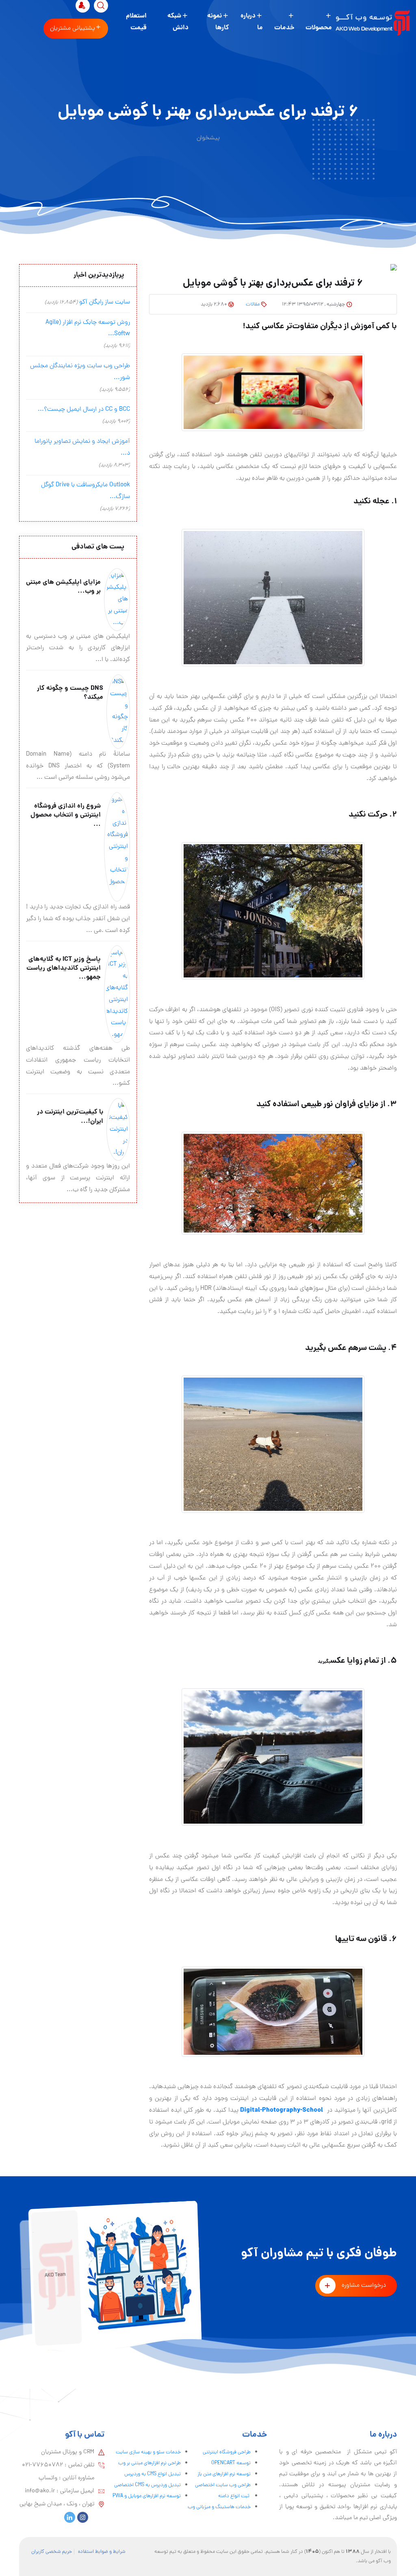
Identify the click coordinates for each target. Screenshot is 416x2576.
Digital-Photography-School (282, 2110)
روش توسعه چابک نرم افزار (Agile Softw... (88, 328)
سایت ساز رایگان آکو (105, 302)
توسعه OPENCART (231, 2463)
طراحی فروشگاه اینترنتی (227, 2452)
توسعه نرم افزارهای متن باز (224, 2474)
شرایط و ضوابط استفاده (102, 2552)
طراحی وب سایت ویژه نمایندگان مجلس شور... (80, 372)
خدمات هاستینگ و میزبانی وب (219, 2507)
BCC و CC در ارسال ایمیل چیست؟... (84, 409)
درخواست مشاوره (364, 2286)
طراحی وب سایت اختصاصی (223, 2485)
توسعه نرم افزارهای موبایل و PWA (147, 2496)
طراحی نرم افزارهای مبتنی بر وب (149, 2463)
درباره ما (252, 22)
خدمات (284, 28)
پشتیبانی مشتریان (73, 28)
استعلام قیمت (136, 22)
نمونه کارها (218, 22)
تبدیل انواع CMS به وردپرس (153, 2474)
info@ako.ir (40, 2491)
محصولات (319, 28)
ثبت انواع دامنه (234, 2496)
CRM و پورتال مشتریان (68, 2452)
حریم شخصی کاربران (52, 2552)
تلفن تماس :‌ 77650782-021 (58, 2465)
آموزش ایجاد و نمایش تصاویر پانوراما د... (82, 447)
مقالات (253, 304)
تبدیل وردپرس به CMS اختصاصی (147, 2485)
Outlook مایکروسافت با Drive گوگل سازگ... (86, 491)
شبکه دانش (178, 22)
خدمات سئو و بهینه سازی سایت (148, 2452)
